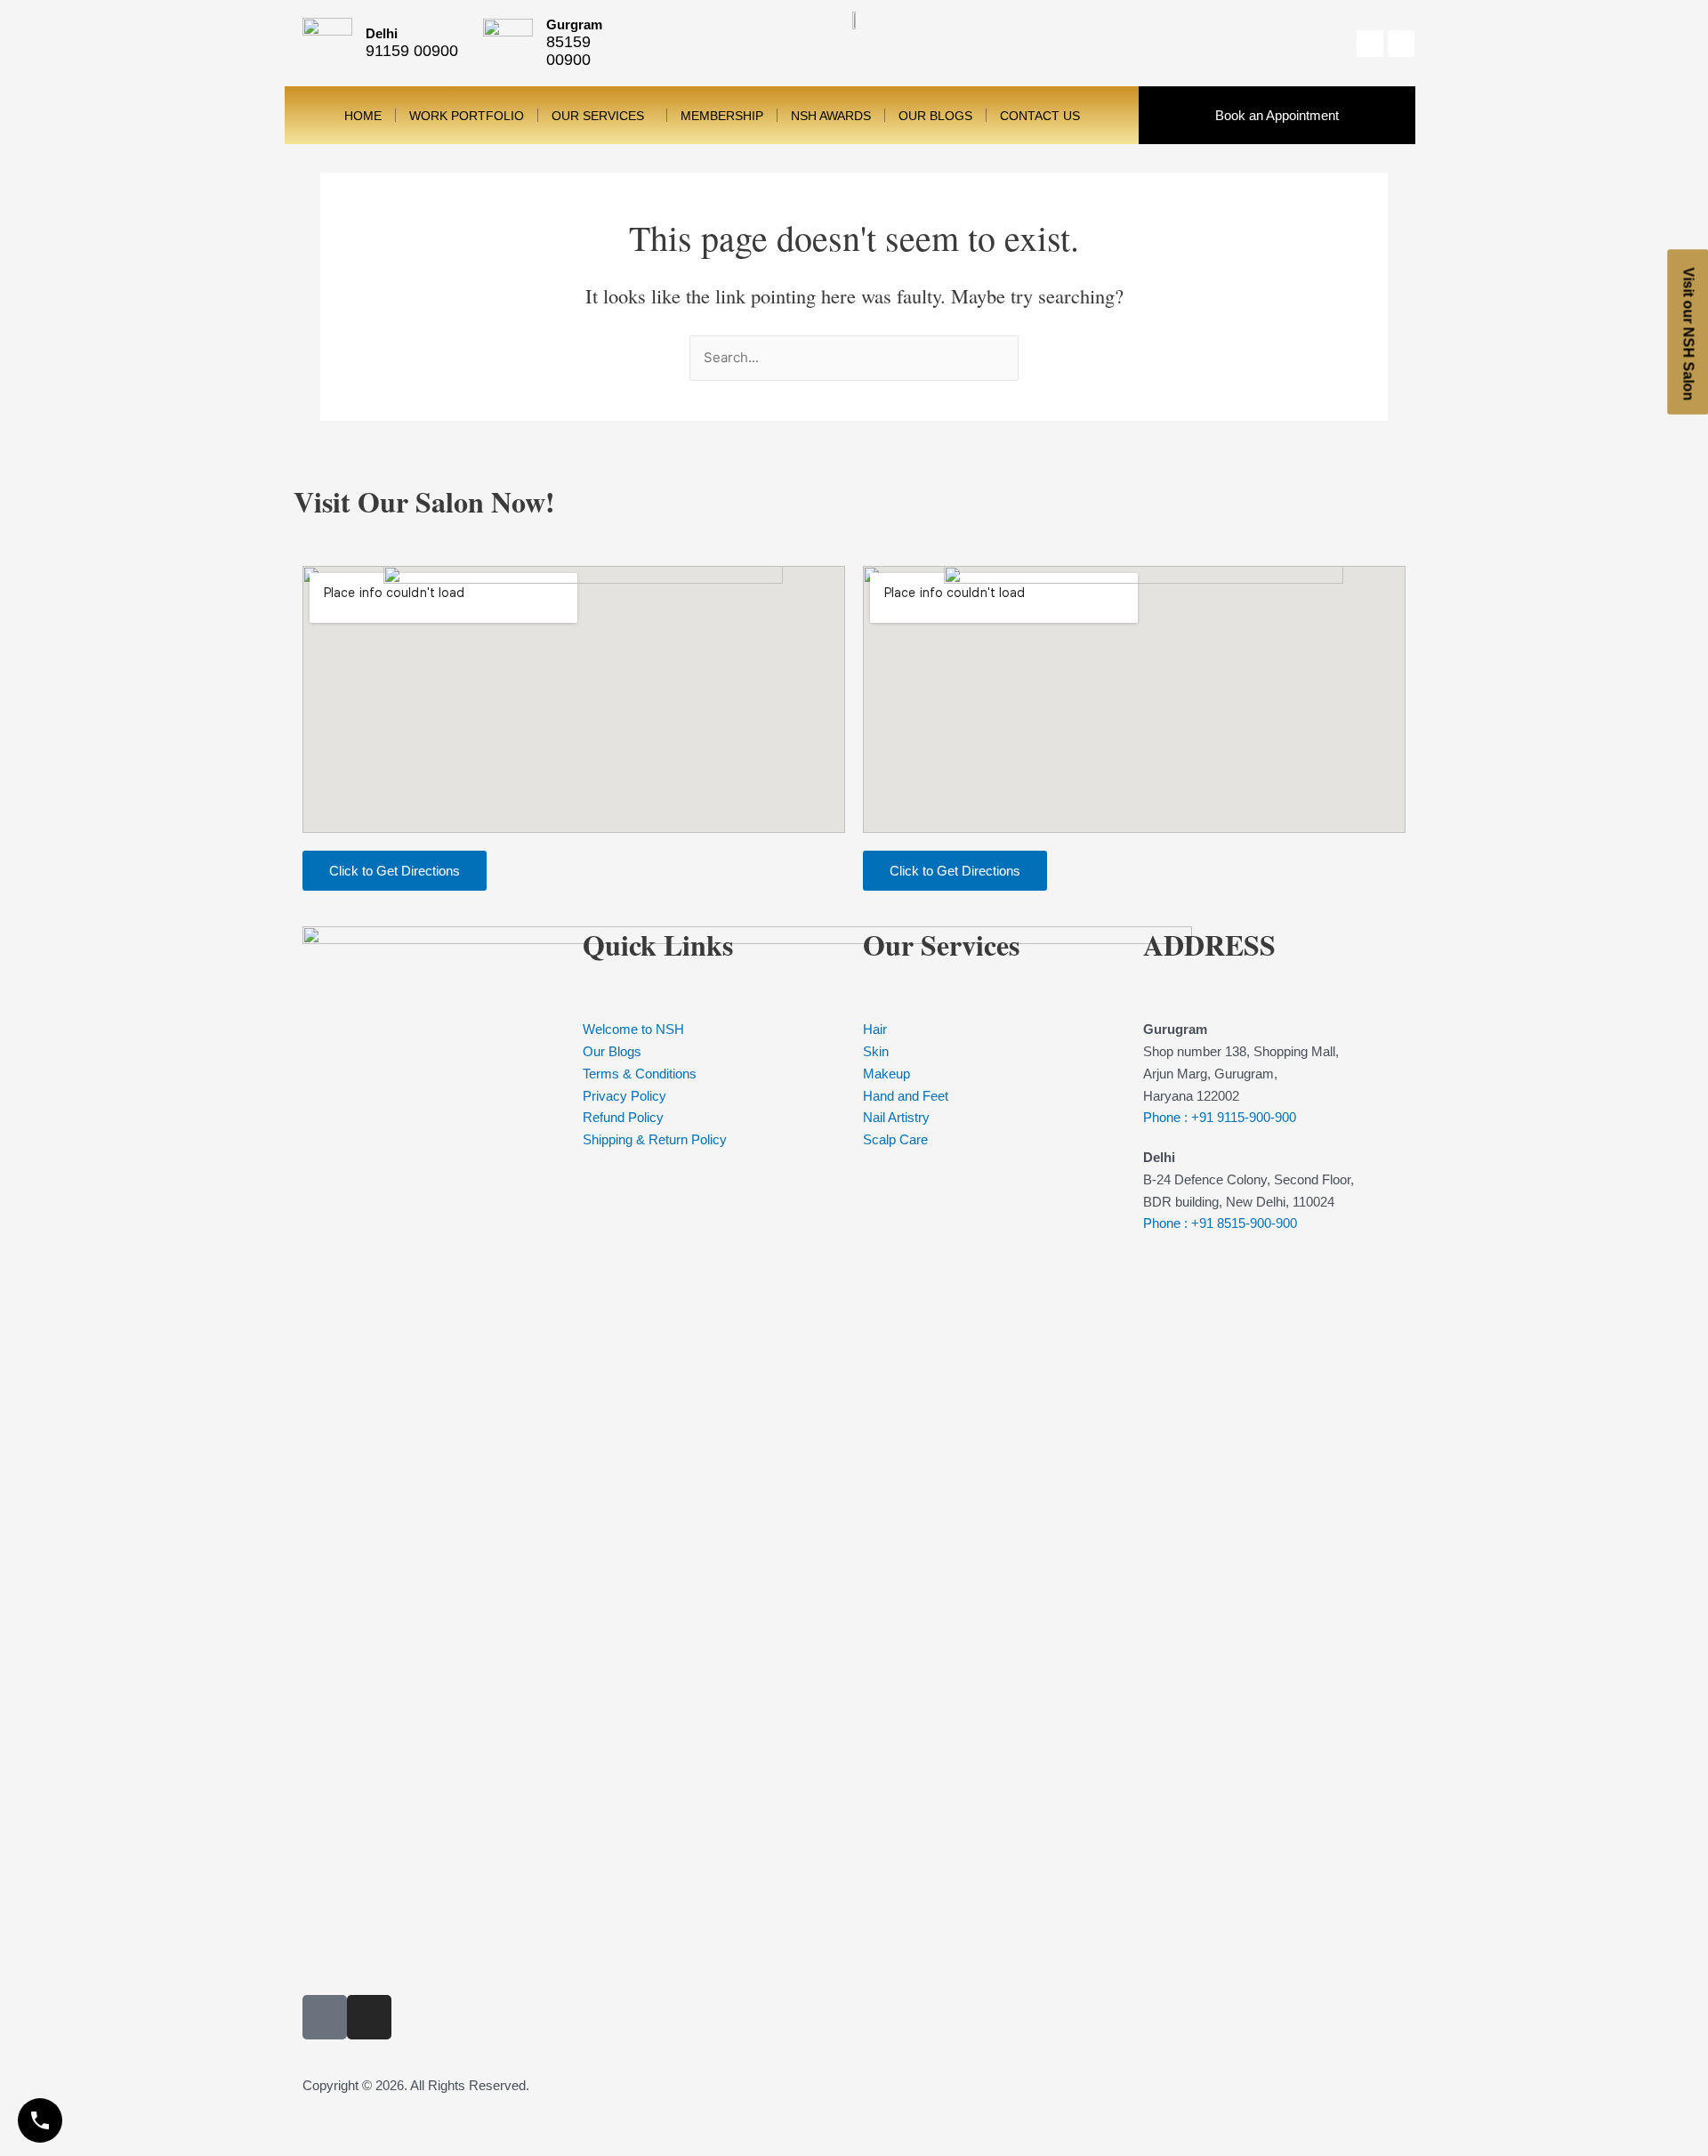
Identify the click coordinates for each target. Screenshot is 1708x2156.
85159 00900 (568, 51)
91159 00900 (412, 51)
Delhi (382, 33)
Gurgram (574, 24)
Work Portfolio (467, 116)
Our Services (598, 116)
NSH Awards (831, 116)
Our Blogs (935, 116)
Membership (722, 116)
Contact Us (1040, 116)
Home (363, 116)
